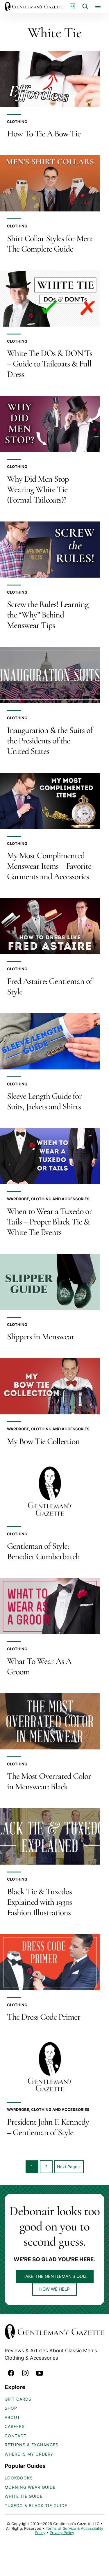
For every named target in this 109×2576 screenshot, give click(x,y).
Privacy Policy (62, 2533)
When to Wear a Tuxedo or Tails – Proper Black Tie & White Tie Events (49, 1222)
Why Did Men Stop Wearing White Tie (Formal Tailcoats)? (38, 489)
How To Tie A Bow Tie (44, 134)
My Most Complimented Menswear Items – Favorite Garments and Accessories (49, 866)
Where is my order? (29, 2454)
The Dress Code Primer (44, 2017)
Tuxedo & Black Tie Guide (36, 2505)
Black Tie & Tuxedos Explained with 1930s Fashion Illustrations (39, 1902)
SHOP (11, 2408)
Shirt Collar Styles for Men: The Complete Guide (50, 244)
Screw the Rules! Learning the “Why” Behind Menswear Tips (48, 615)
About (12, 2417)
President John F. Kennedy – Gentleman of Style (48, 2127)
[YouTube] (40, 2373)
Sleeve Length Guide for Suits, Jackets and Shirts (44, 1101)
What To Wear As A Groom (39, 1666)
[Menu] (98, 6)
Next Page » (69, 2169)
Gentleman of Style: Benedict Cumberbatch (43, 1551)
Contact (16, 2436)
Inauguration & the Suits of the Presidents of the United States (50, 741)
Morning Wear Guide (30, 2487)
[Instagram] (25, 2373)
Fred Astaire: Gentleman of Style (50, 986)
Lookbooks (19, 2478)
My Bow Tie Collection (43, 1441)
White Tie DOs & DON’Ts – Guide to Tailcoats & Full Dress (50, 364)
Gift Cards (18, 2399)
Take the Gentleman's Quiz (55, 2276)
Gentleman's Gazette (34, 6)
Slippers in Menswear (41, 1337)
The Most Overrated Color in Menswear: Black (49, 1781)
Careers (15, 2426)
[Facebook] (11, 2373)
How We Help (54, 2289)
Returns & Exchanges (32, 2445)
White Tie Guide (24, 2496)
